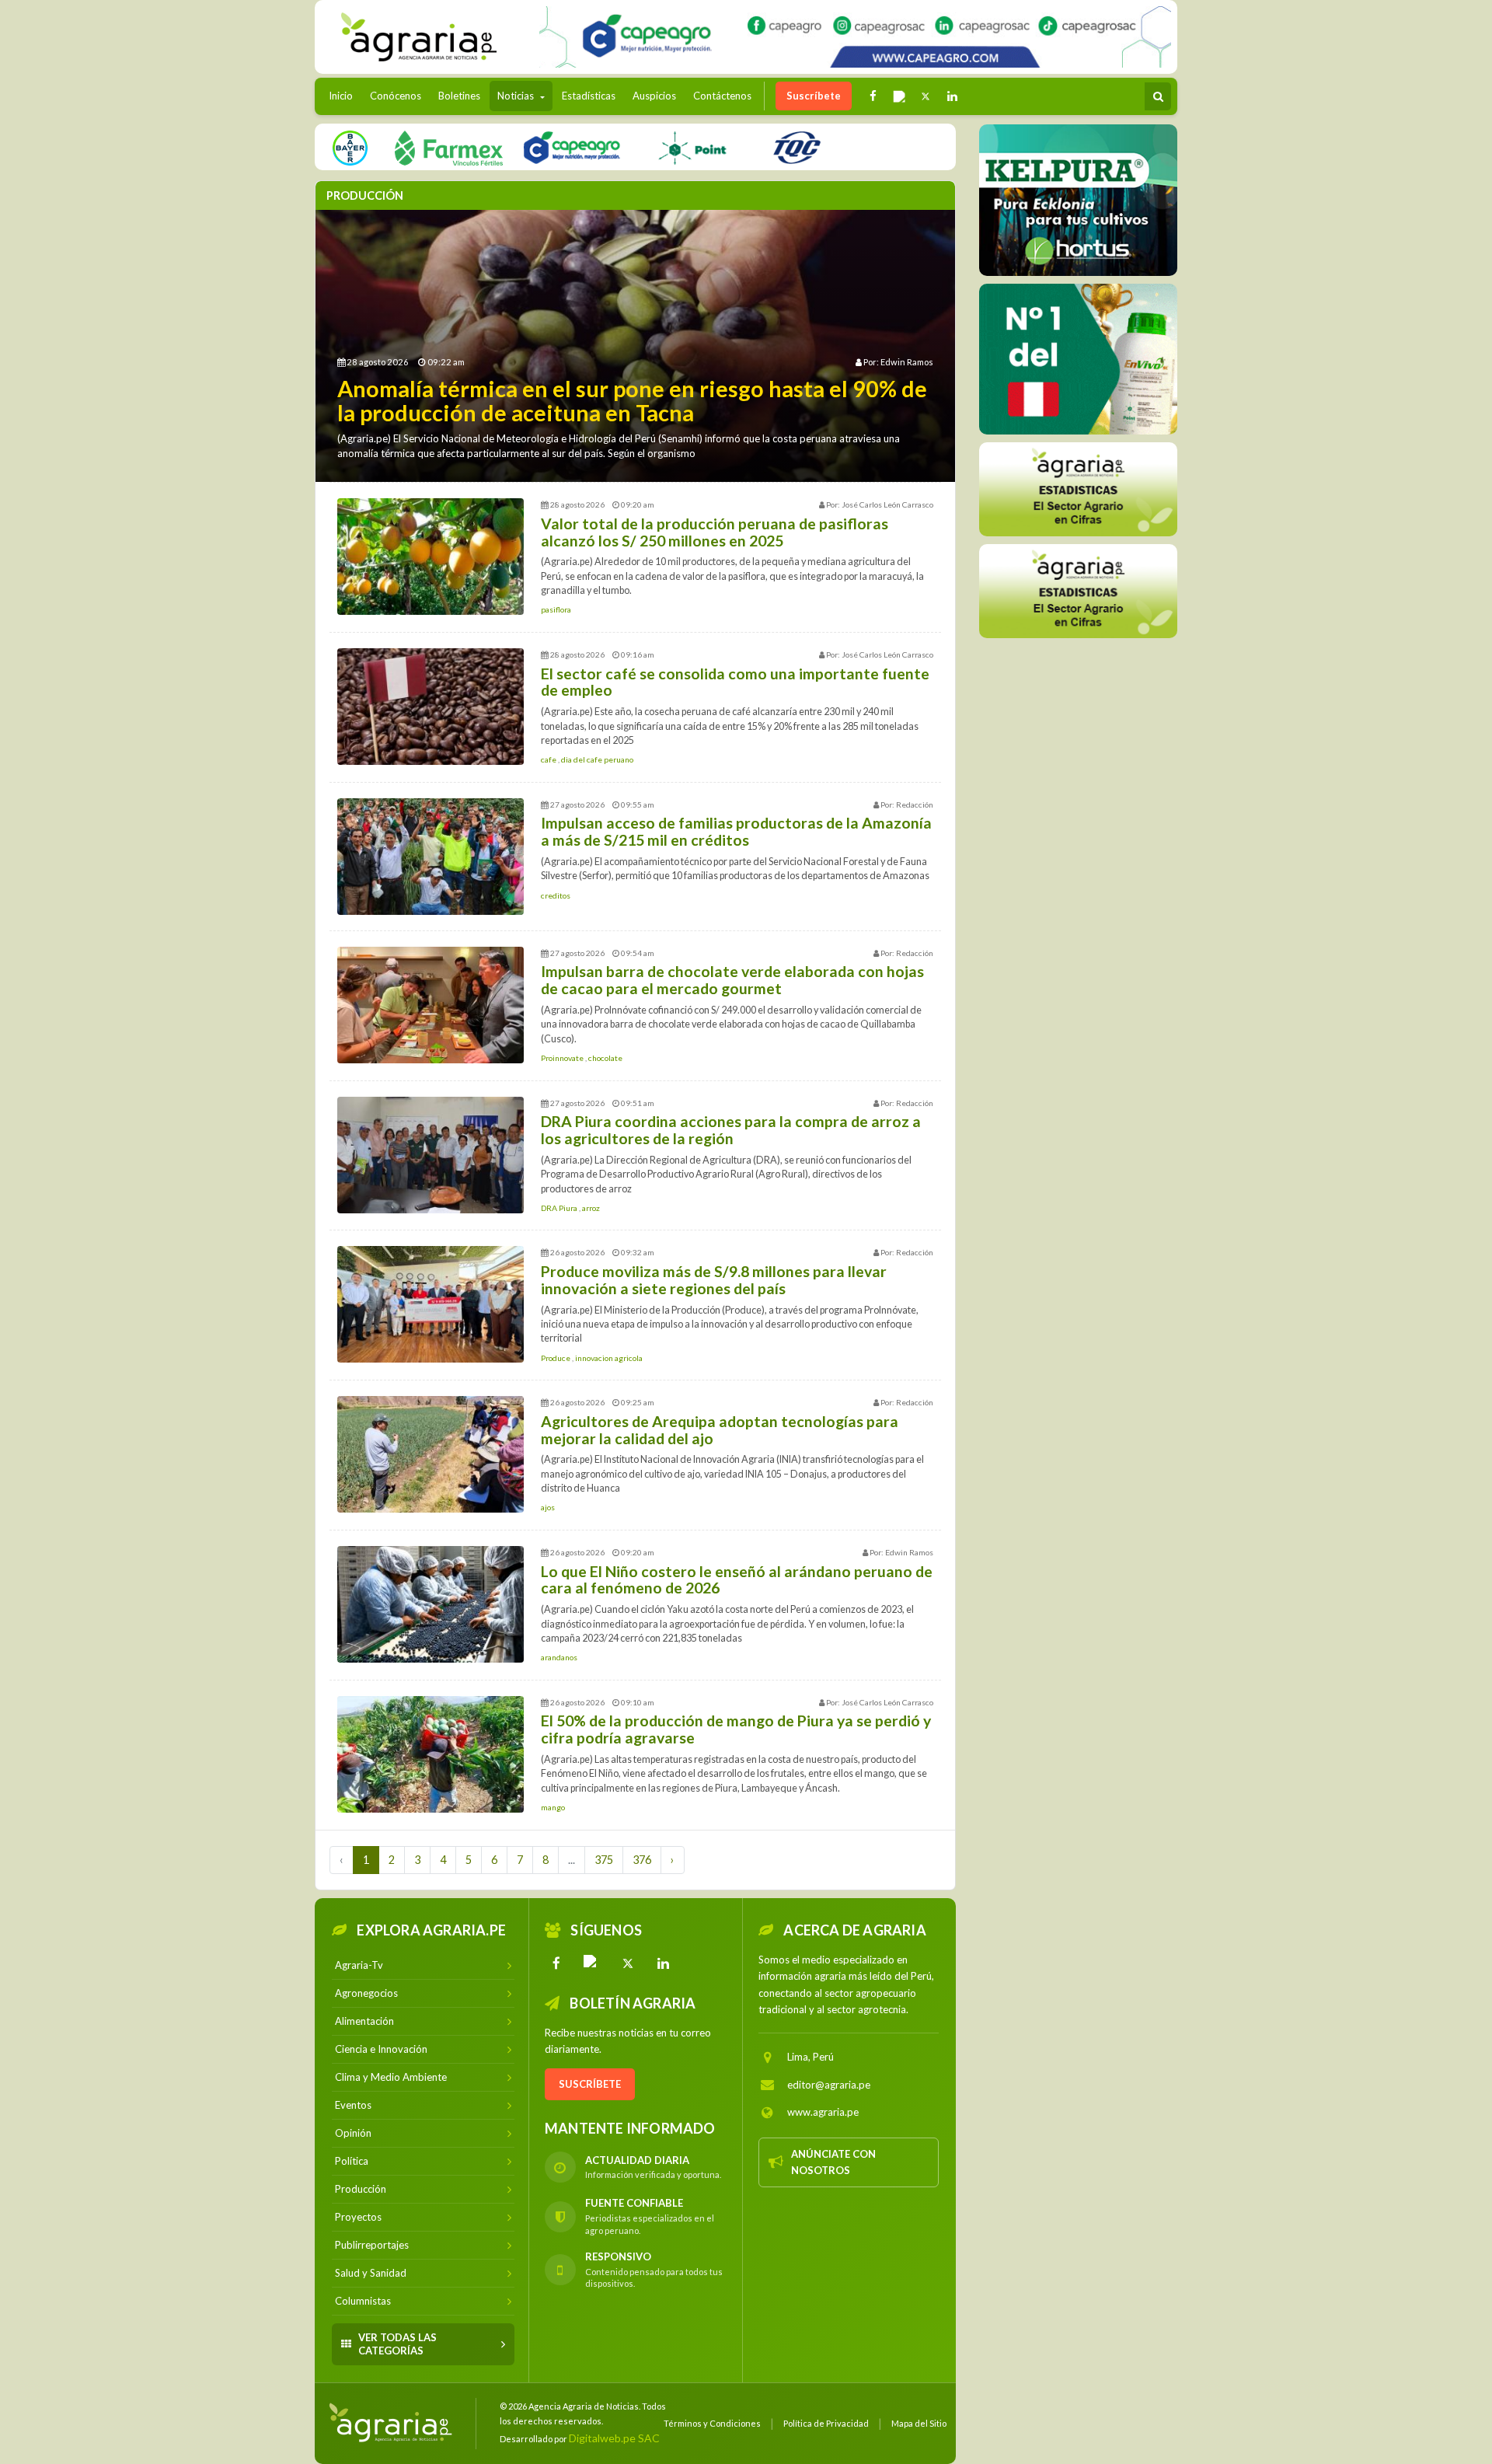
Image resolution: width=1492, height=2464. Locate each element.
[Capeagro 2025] (571, 147)
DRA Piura (560, 1208)
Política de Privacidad (826, 2423)
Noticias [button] (517, 96)
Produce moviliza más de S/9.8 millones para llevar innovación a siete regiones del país (714, 1280)
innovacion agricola (609, 1358)
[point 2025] (692, 147)
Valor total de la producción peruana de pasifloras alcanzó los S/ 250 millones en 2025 (715, 532)
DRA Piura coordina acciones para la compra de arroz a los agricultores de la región (731, 1130)
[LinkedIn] (664, 1963)
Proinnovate (563, 1058)
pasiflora (556, 609)
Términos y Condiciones (712, 2423)
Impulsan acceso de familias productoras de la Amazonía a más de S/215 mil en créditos (736, 831)
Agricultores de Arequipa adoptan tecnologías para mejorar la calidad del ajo (720, 1430)
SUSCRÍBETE (590, 2084)
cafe (549, 759)
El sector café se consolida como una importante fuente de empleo (735, 682)
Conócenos (396, 96)
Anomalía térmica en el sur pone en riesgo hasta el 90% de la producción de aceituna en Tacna (632, 401)
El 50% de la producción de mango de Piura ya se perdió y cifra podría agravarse (736, 1729)
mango (553, 1807)
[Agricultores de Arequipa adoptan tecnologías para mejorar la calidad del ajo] (431, 1454)
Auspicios (654, 96)
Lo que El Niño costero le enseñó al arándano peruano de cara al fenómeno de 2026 (737, 1580)
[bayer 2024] (349, 147)
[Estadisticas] (1078, 489)
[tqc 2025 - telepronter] (797, 147)
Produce (556, 1358)
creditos (556, 895)
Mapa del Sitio (919, 2423)
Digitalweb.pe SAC (614, 2438)
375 (604, 1860)
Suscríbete (814, 96)
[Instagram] (592, 1963)
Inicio (345, 95)
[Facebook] (556, 1963)
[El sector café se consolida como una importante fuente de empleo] (431, 707)
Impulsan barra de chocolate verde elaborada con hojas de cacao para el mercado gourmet (732, 980)
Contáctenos (722, 96)
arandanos (559, 1657)
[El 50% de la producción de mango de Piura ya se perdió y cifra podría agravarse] (431, 1754)
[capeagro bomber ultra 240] (855, 37)
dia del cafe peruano (597, 759)
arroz (591, 1208)
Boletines (459, 96)
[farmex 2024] (449, 147)
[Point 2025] (1078, 359)
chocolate (605, 1058)
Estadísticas (589, 96)
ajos (548, 1507)
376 (642, 1860)
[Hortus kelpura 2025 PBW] (1078, 200)
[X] (628, 1963)
